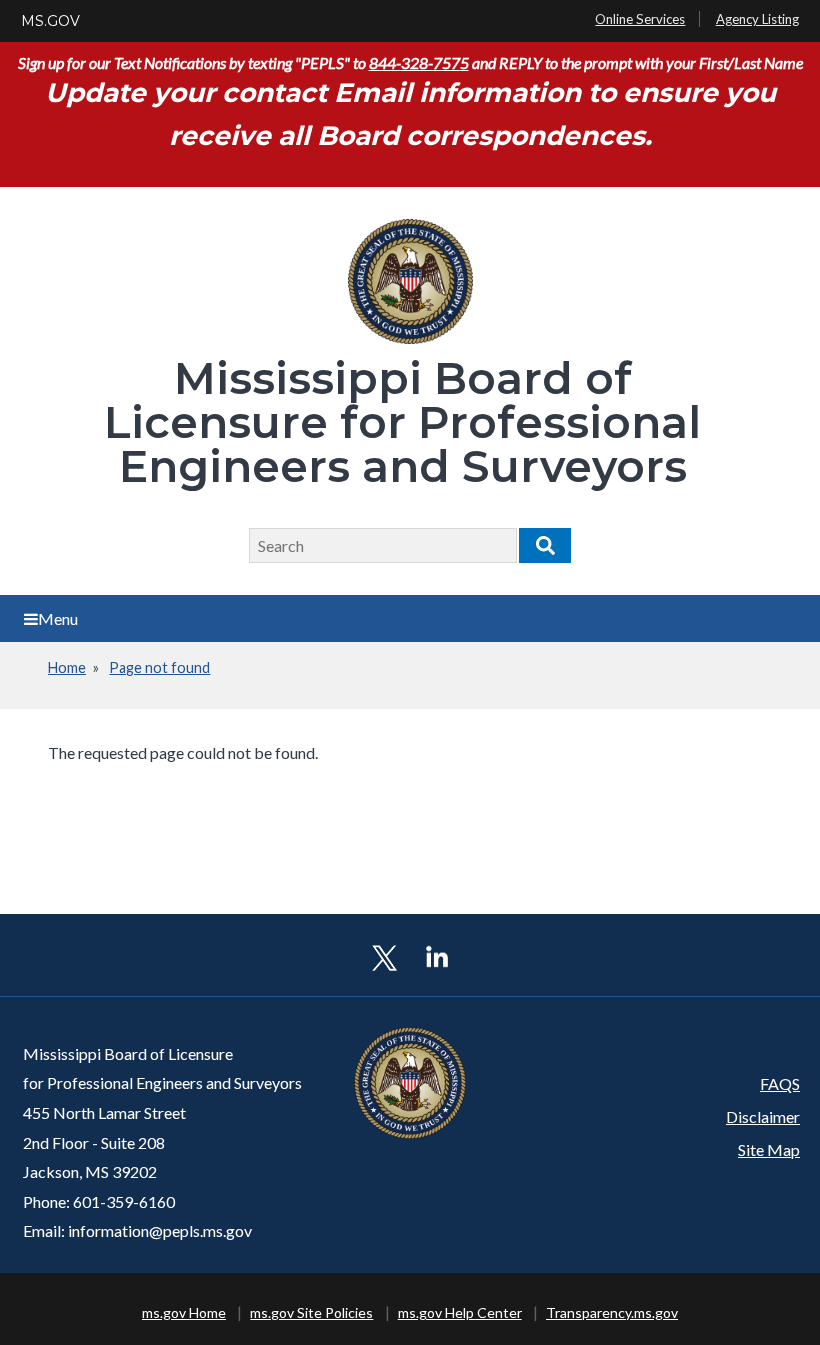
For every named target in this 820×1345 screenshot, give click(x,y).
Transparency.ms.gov (612, 1312)
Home (67, 667)
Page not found (159, 667)
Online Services (640, 19)
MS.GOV (50, 21)
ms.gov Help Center (460, 1312)
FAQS (780, 1083)
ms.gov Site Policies (311, 1312)
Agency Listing (757, 19)
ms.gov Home (184, 1312)
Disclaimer (763, 1116)
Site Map (769, 1149)
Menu (58, 618)
